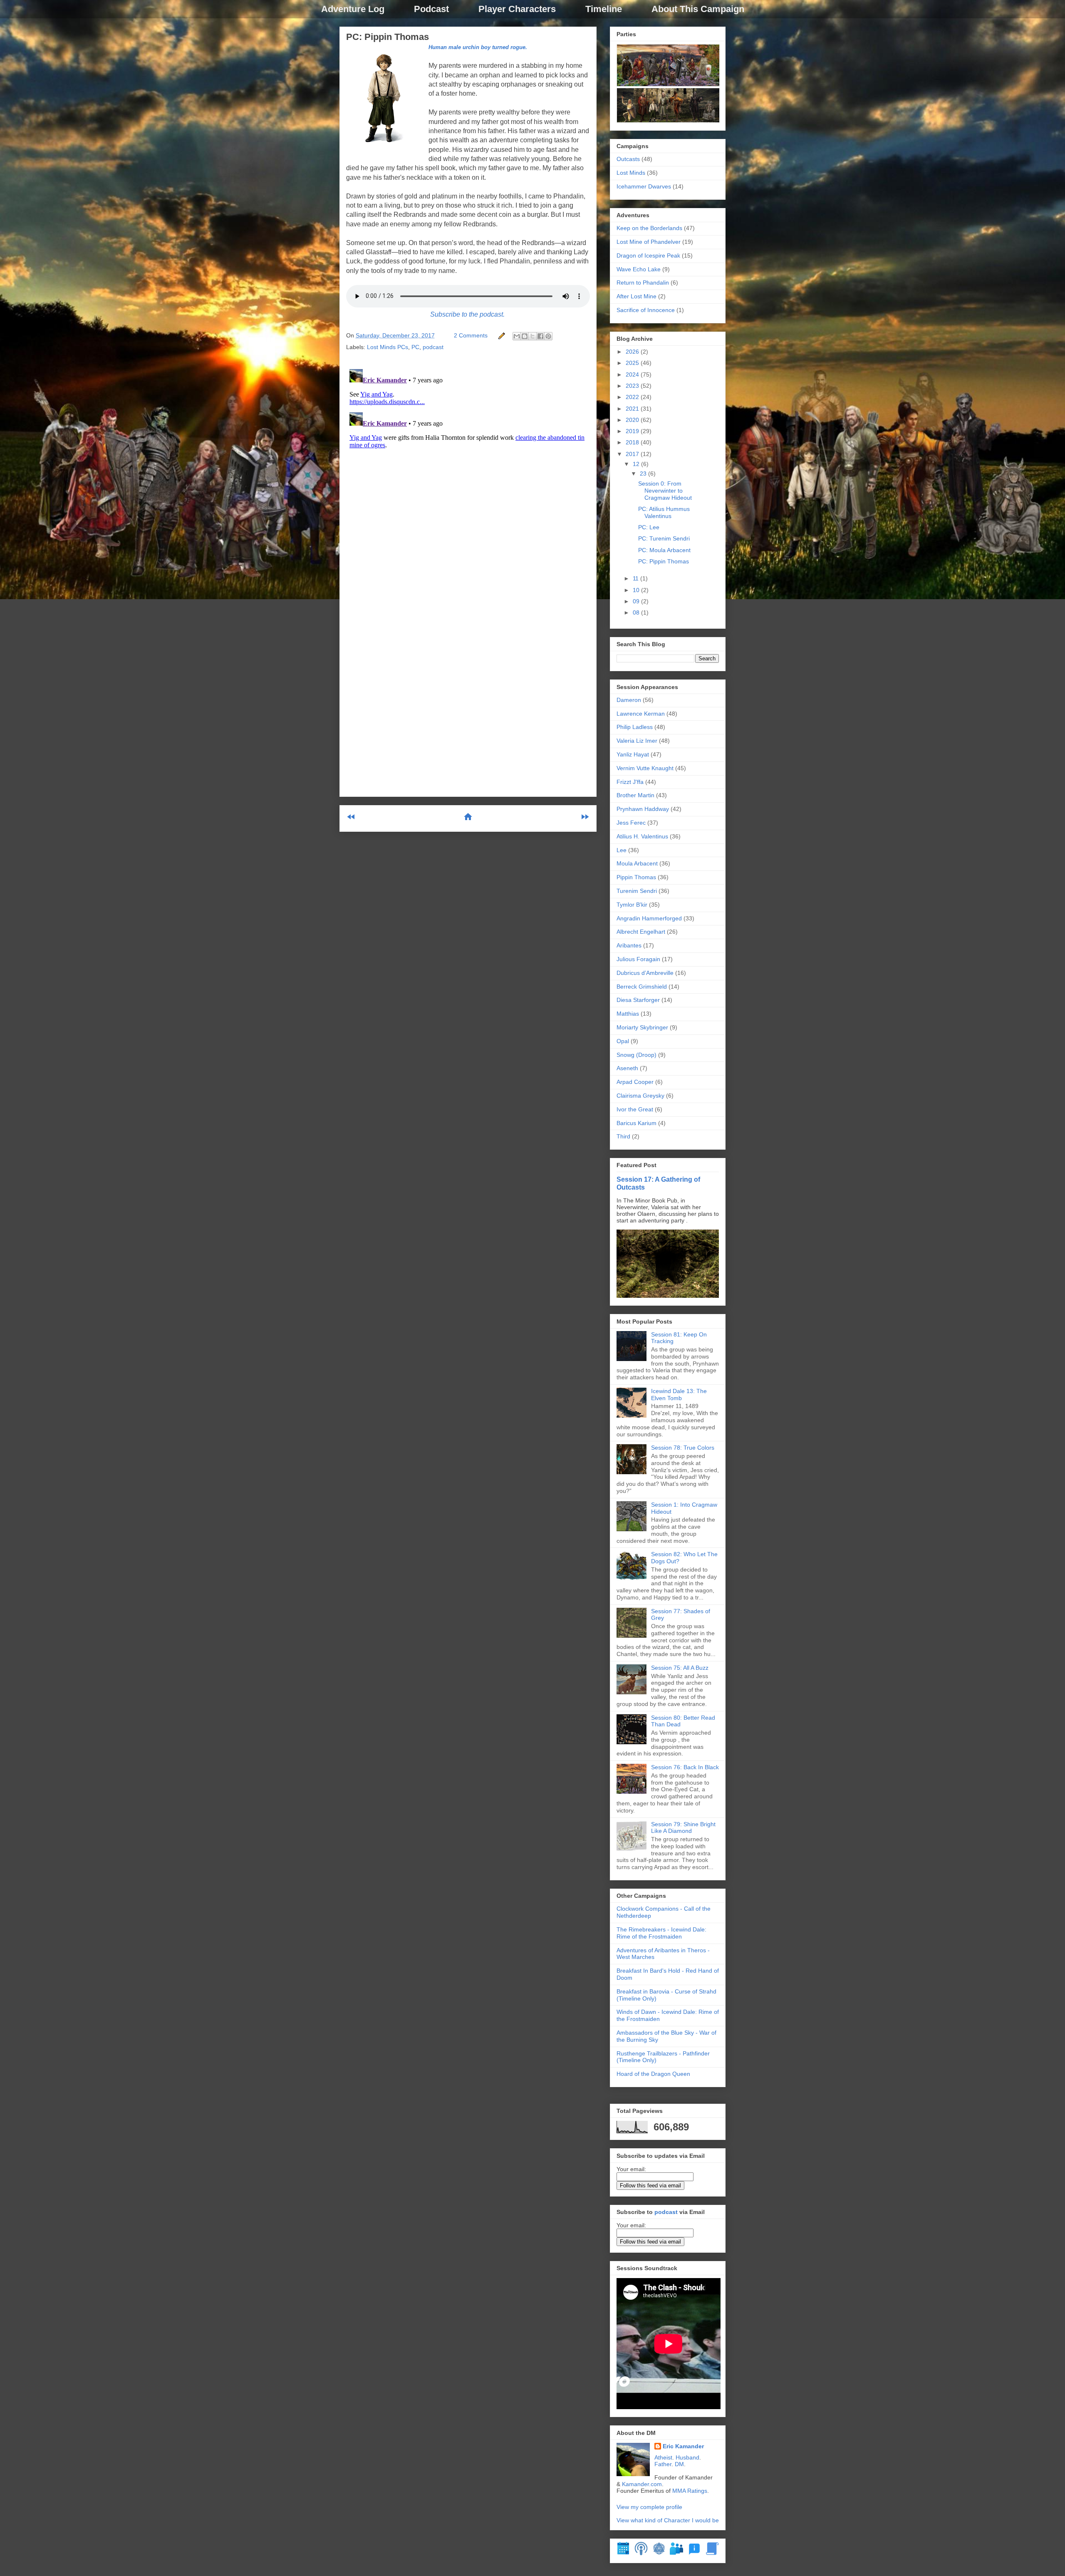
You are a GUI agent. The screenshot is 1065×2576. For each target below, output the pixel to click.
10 (637, 590)
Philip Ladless (635, 727)
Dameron (629, 700)
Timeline (604, 9)
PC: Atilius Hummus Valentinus (664, 512)
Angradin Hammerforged (649, 918)
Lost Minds (631, 173)
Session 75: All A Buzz (680, 1668)
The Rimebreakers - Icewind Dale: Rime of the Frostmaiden (661, 1933)
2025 (633, 363)
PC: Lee (649, 527)
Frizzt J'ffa (630, 782)
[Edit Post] (501, 335)
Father (663, 2464)
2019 (633, 431)
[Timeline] (623, 2553)
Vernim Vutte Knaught (645, 768)
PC (415, 347)
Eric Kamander (683, 2446)
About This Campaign (698, 9)
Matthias (628, 1014)
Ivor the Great (635, 1109)
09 (637, 601)
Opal (623, 1041)
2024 (633, 374)
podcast (433, 347)
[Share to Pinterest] (548, 336)
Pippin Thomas (636, 877)
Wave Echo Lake (639, 269)
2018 (633, 442)
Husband (687, 2457)
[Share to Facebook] (540, 336)
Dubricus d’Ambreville (645, 973)
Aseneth (627, 1068)
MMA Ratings (690, 2491)
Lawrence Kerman (641, 714)
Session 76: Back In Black (685, 1767)
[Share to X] (532, 336)
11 (637, 578)
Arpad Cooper (635, 1082)
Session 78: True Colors (683, 1448)
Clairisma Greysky (640, 1096)
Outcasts (628, 159)
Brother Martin (635, 795)
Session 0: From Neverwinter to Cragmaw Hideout (665, 491)
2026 (633, 352)
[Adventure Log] (712, 2553)
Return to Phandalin (643, 283)
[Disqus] (468, 470)
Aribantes (629, 945)
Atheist (663, 2457)
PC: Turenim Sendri (664, 538)
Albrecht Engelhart (641, 932)
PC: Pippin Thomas (388, 37)
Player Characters (517, 9)
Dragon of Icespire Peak (648, 255)
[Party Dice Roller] (659, 2553)
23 (644, 474)
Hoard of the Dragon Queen (653, 2074)
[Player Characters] (676, 2553)
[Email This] (517, 336)
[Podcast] (641, 2553)
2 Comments (471, 335)
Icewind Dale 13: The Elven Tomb (679, 1395)
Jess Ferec (631, 823)
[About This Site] (694, 2553)
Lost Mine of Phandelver (649, 242)
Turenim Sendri (637, 891)
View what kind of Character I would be (668, 2520)
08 (637, 612)
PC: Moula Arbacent (664, 550)
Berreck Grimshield (642, 987)
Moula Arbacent (637, 863)
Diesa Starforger (638, 1000)
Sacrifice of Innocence (646, 310)
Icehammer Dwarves (644, 186)
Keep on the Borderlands (649, 228)
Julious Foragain (638, 959)
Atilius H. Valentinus (642, 836)
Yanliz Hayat (633, 754)
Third (623, 1136)
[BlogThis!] (525, 336)
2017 (633, 454)
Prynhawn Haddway (643, 809)
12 (637, 464)
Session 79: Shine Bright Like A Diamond (683, 1828)
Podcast (431, 9)
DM (679, 2464)
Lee (622, 850)
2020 (633, 420)
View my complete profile (649, 2507)
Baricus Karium (637, 1123)
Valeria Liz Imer (637, 741)
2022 (633, 397)
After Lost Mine (637, 296)
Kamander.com (642, 2484)
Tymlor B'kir (632, 905)
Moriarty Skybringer (642, 1027)
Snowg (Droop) (637, 1055)
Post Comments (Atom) (488, 851)
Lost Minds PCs (388, 347)
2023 (633, 386)
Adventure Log (353, 9)
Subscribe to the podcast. (467, 314)
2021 (633, 409)
